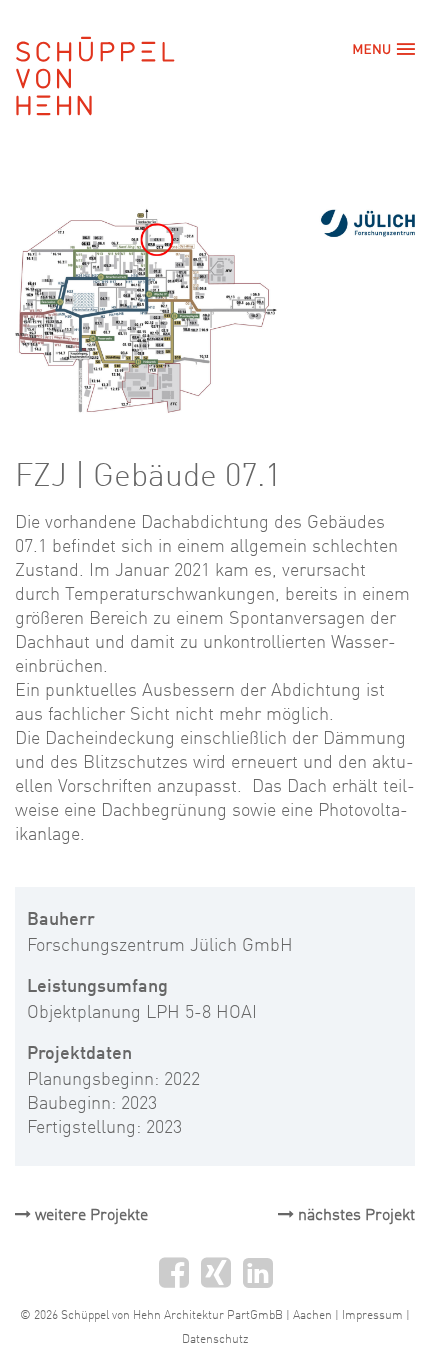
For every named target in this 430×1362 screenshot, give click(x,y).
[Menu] (375, 49)
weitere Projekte (89, 1216)
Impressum (372, 1316)
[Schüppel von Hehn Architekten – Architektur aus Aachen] (112, 73)
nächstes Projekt (354, 1216)
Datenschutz (215, 1340)
